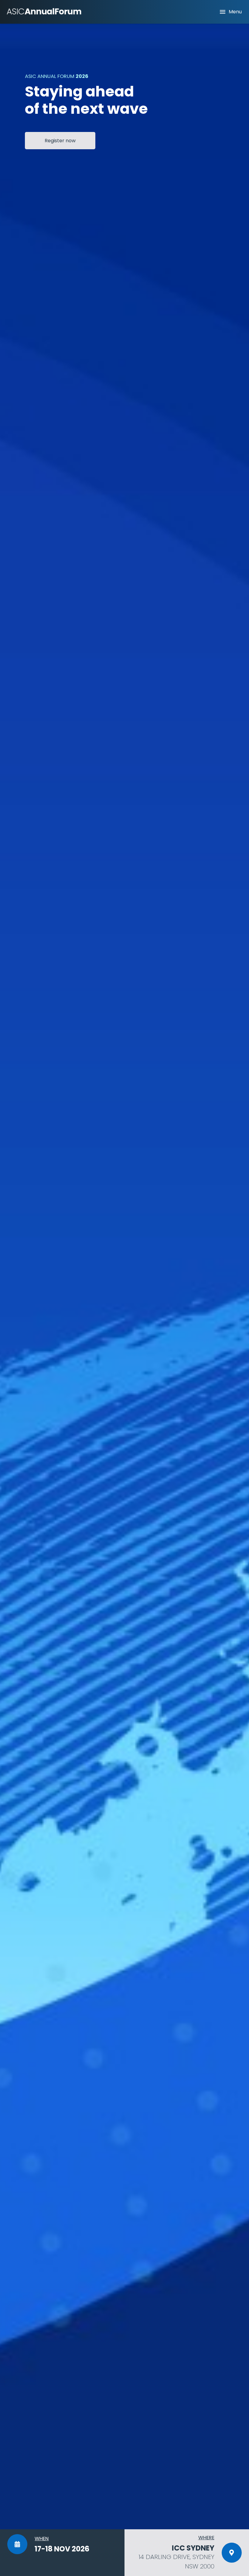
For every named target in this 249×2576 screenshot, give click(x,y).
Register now (60, 141)
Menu (235, 12)
